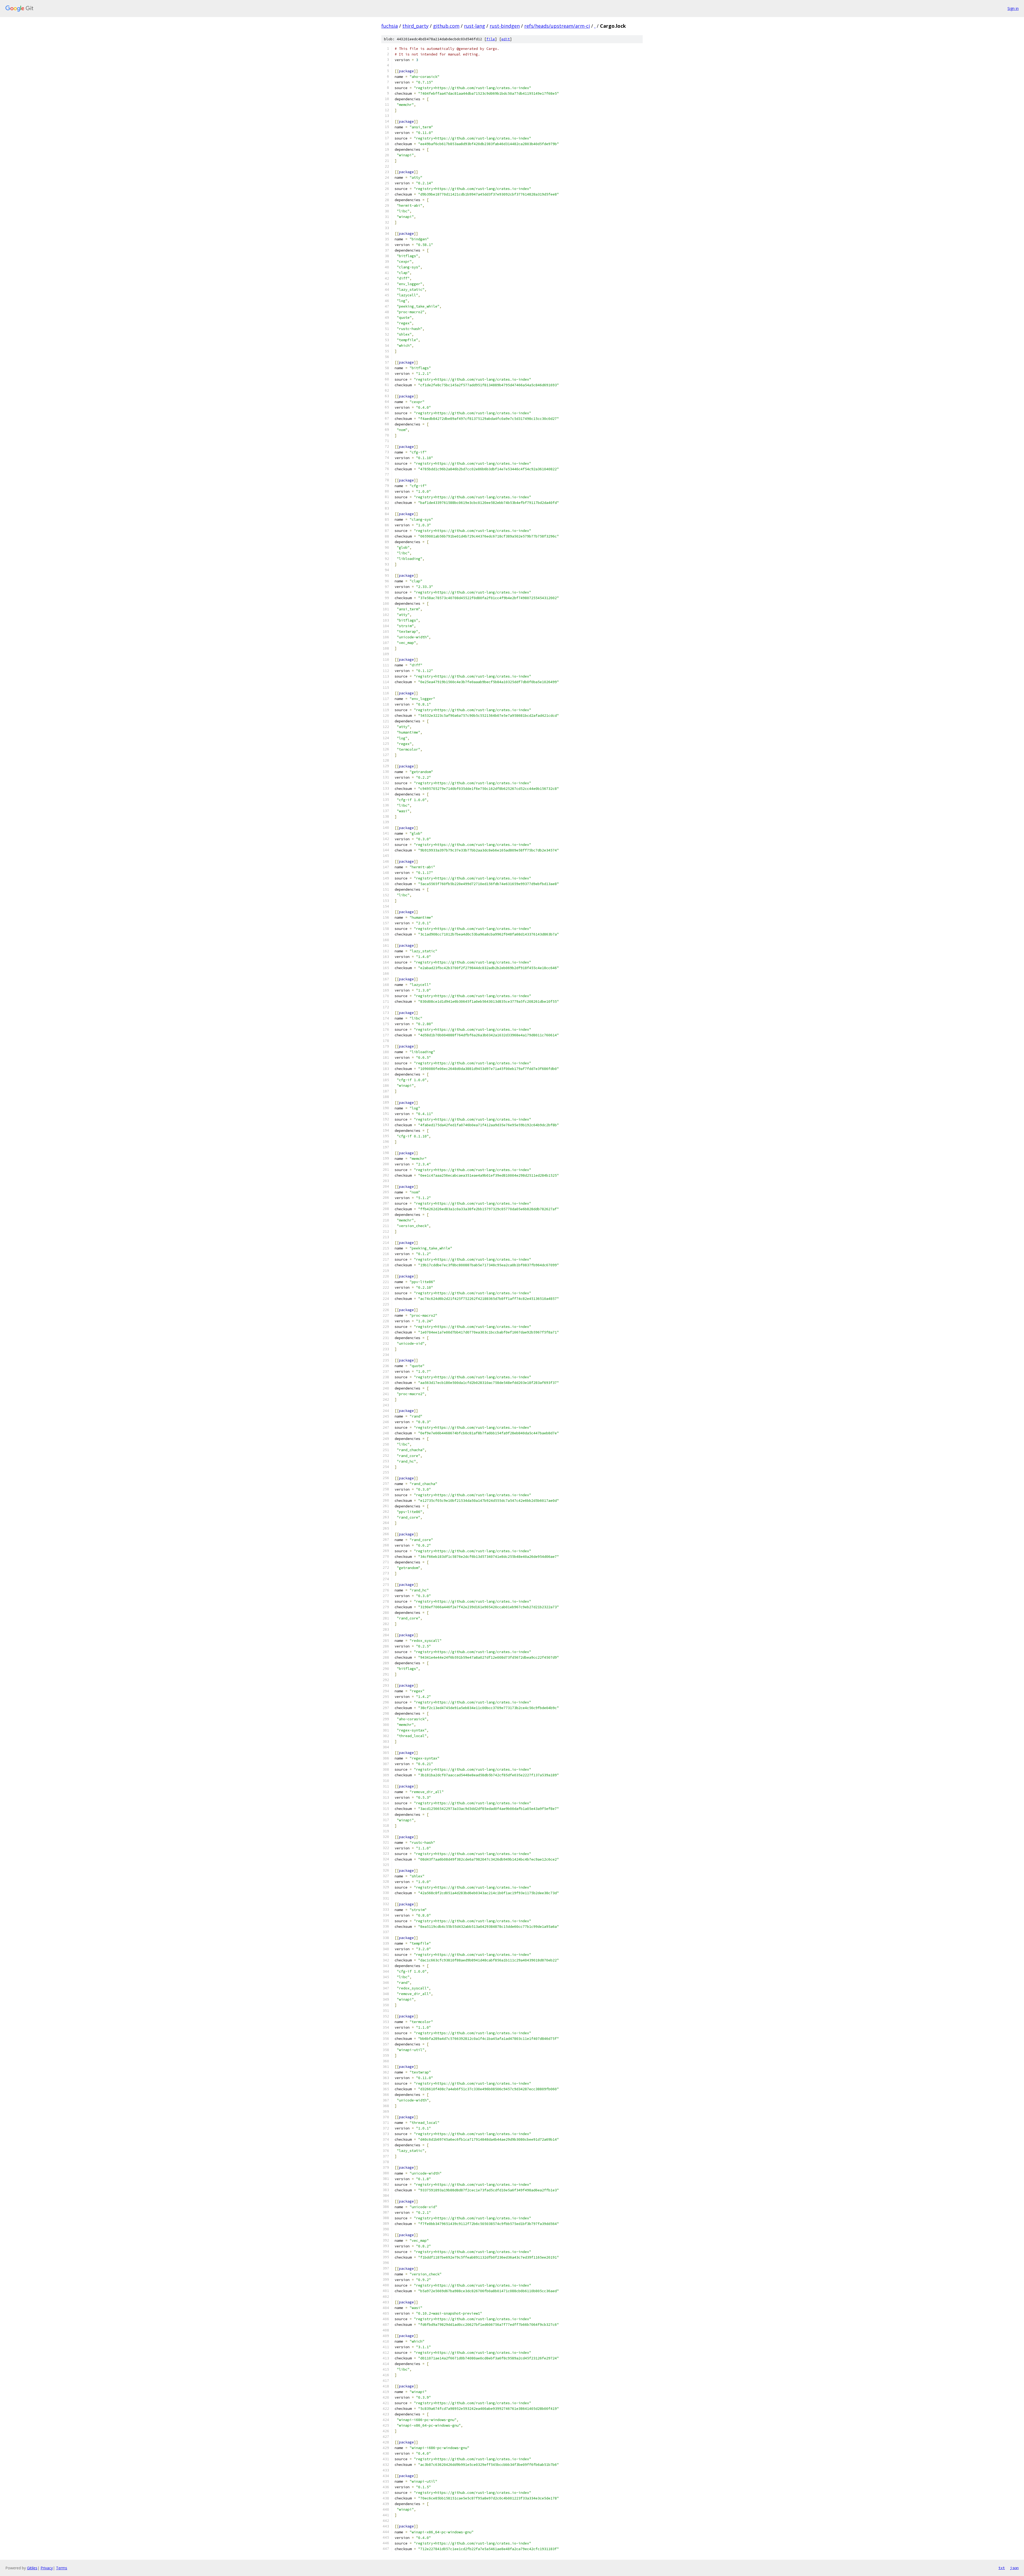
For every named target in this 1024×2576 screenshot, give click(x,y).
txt (1002, 2568)
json (1014, 2568)
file (491, 39)
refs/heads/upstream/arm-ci (557, 26)
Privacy (47, 2568)
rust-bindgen (505, 26)
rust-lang (475, 26)
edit (506, 39)
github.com (446, 26)
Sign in (1013, 8)
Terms (62, 2568)
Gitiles (32, 2568)
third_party (415, 26)
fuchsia (390, 26)
